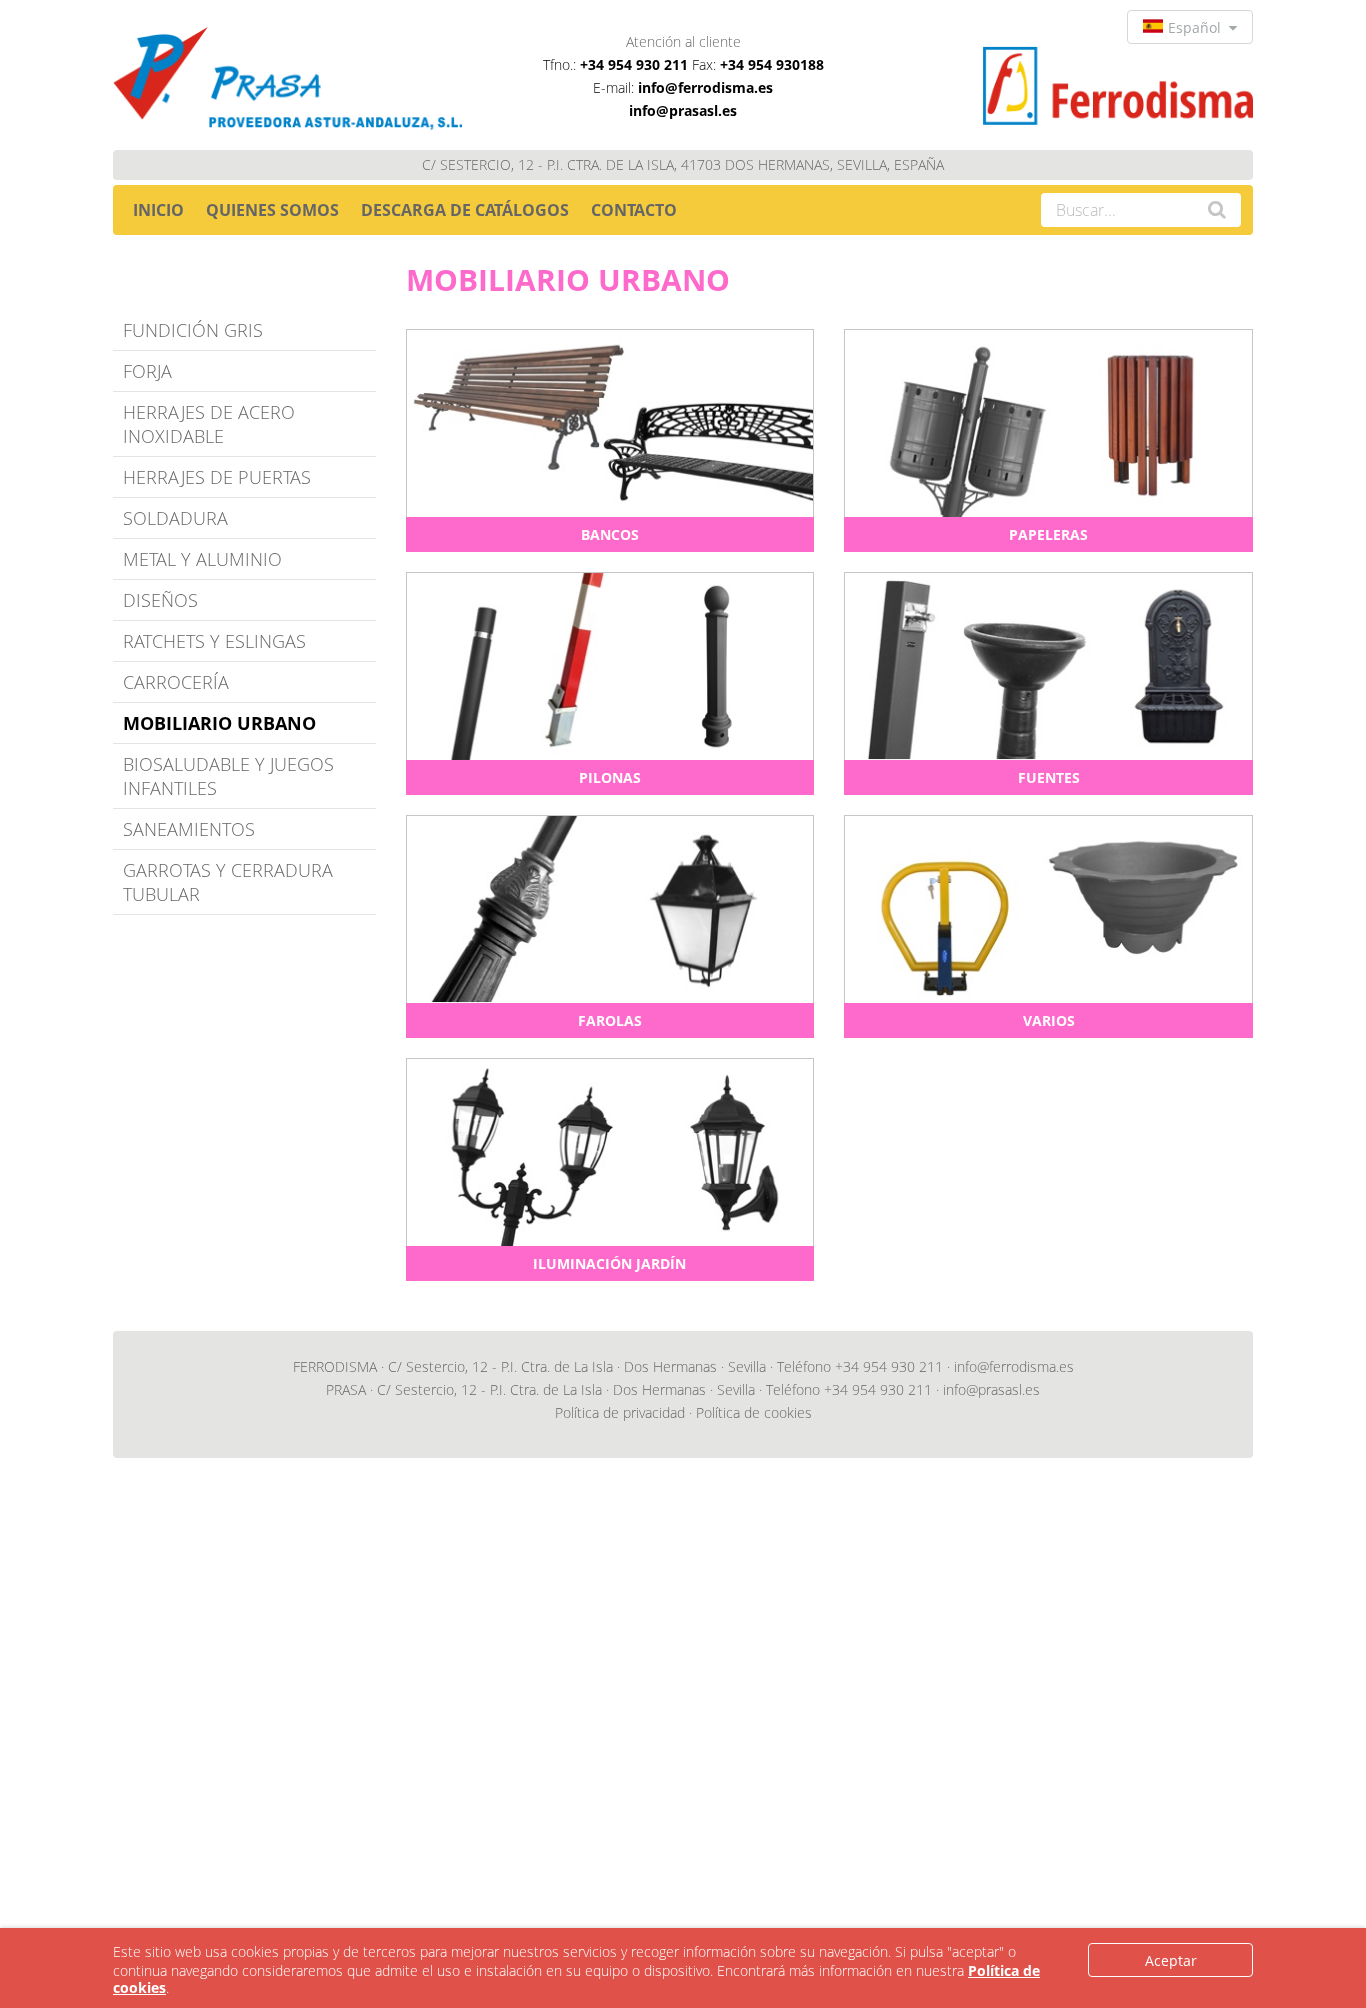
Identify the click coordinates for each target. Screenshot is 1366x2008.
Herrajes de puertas (217, 477)
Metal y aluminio (202, 559)
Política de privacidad (620, 1412)
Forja (147, 371)
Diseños (160, 600)
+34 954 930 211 (634, 64)
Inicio (158, 210)
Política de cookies (754, 1412)
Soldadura (175, 518)
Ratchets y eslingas (214, 641)
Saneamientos (189, 829)
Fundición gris (193, 330)
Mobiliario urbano (219, 723)
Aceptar (1171, 1960)
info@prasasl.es (683, 110)
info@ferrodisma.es (705, 87)
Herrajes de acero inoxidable (209, 424)
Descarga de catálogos (465, 210)
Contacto (634, 210)
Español (1198, 27)
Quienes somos (272, 210)
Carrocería (176, 682)
